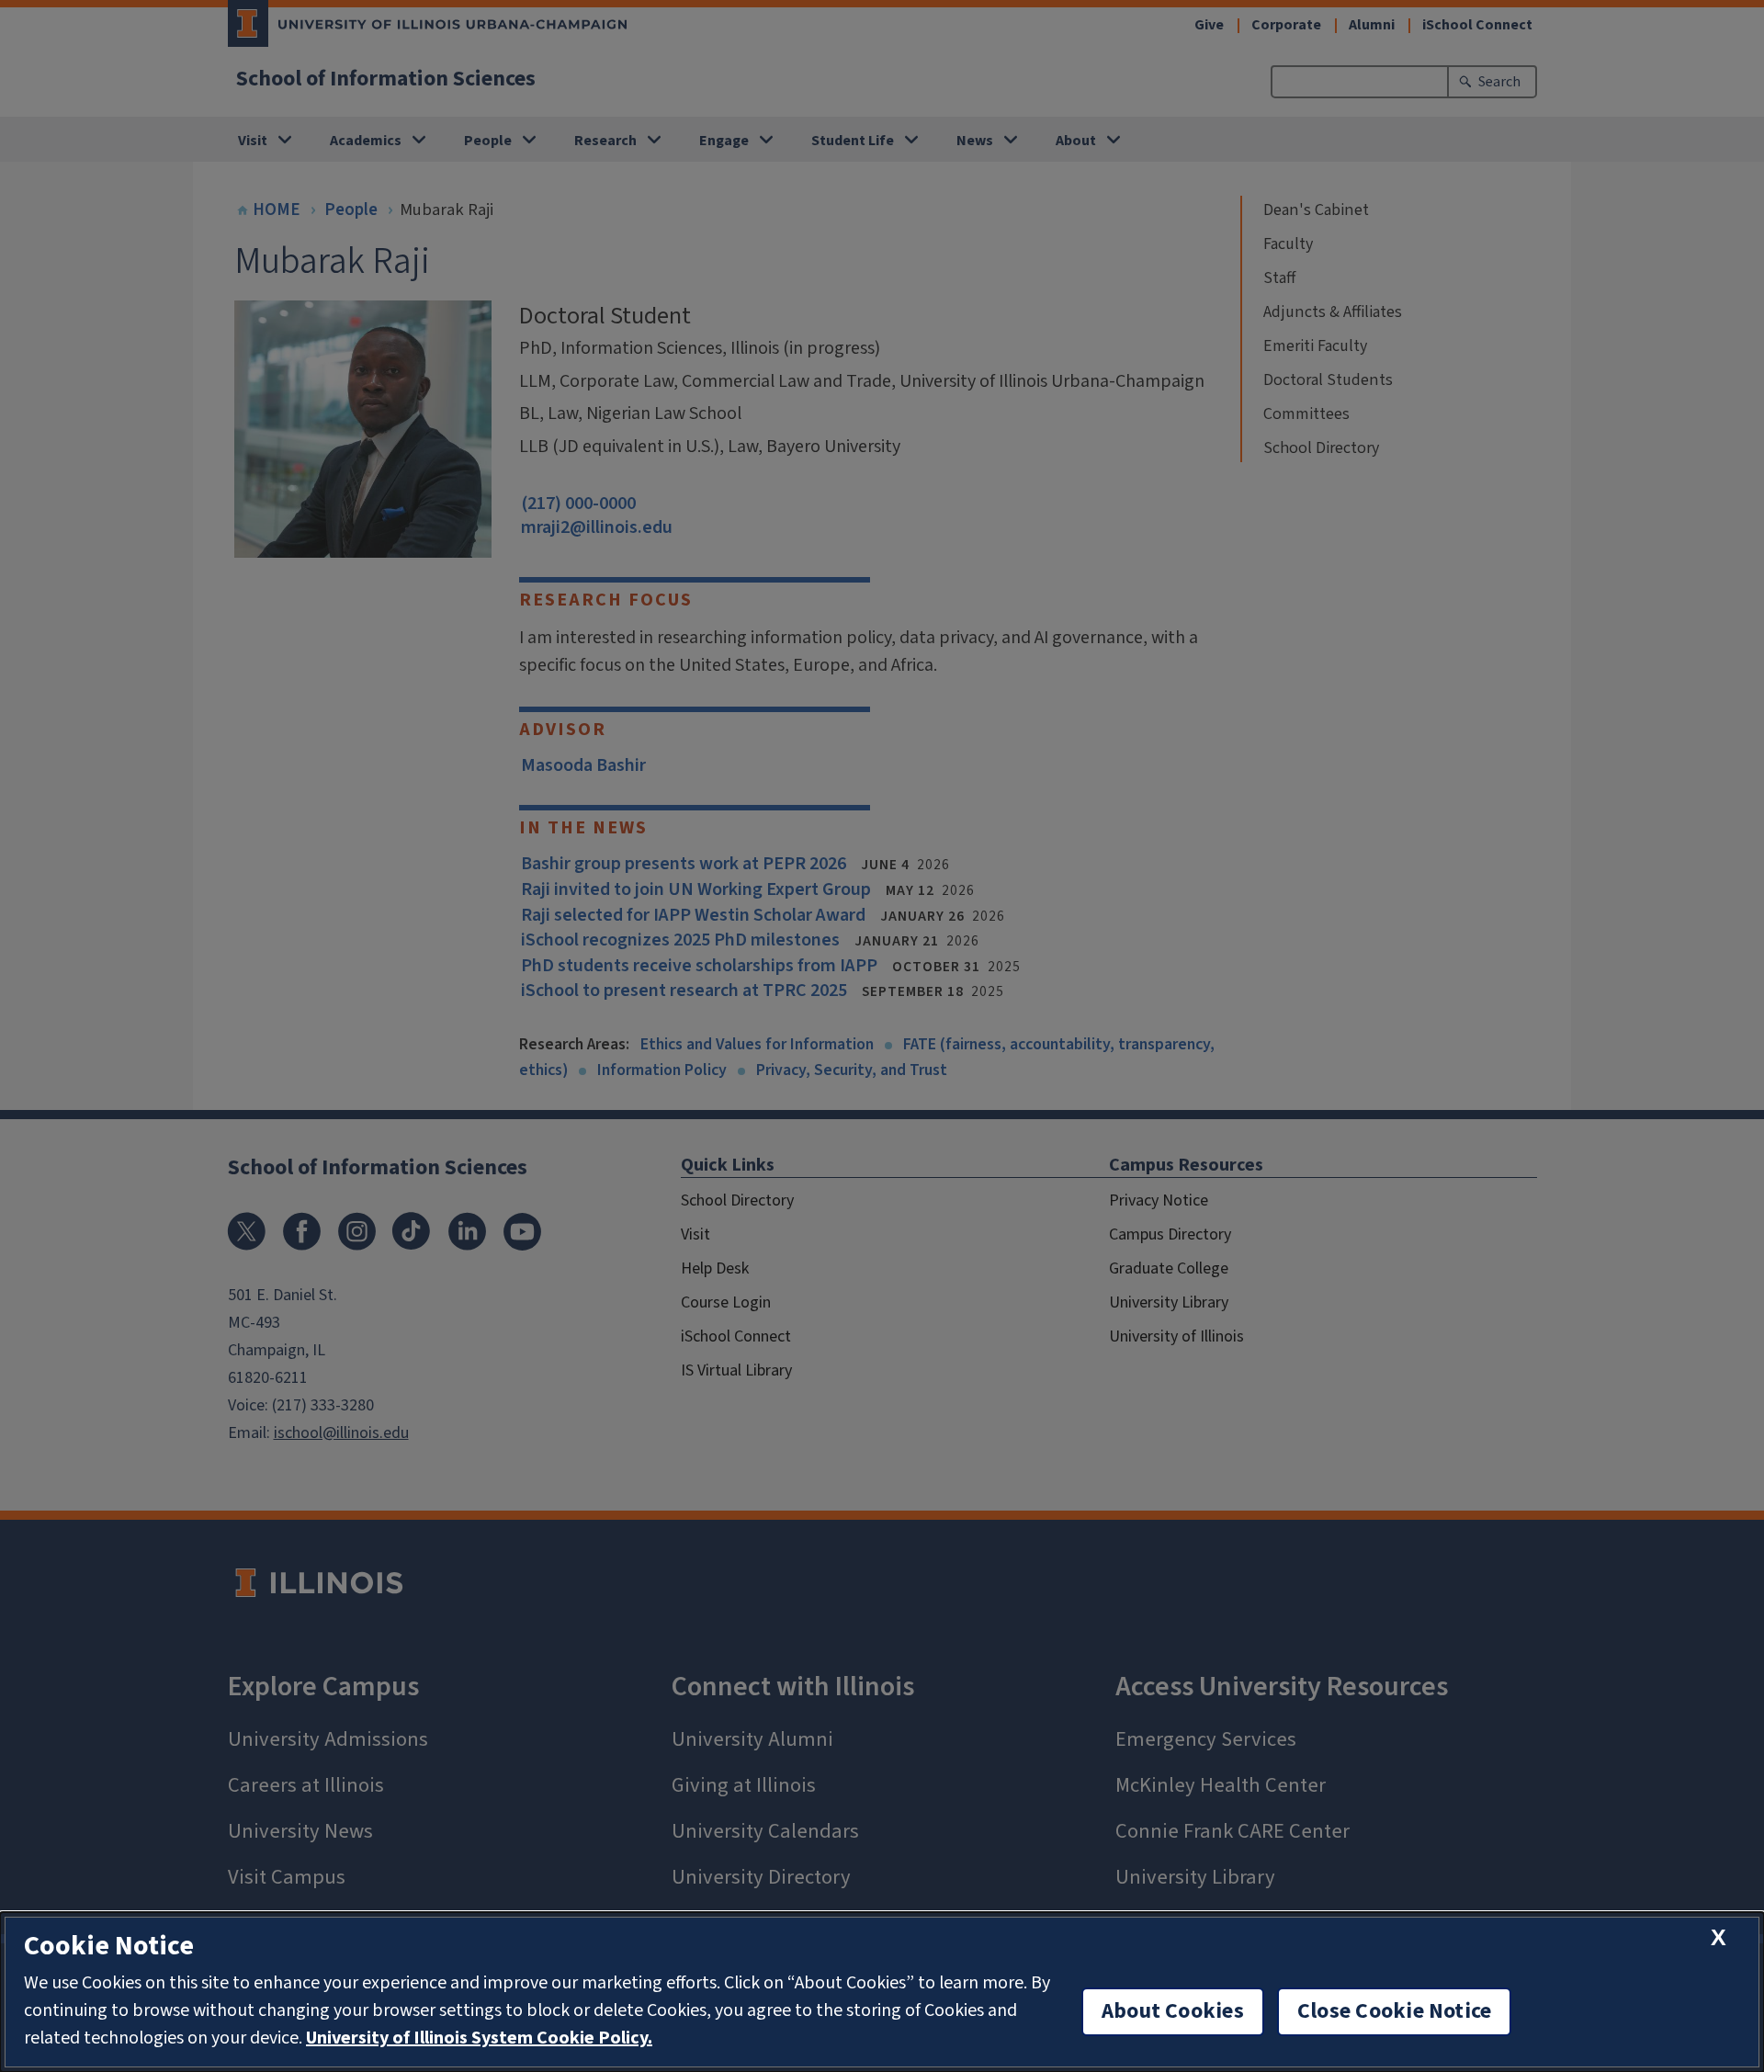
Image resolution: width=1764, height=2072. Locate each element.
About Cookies (1173, 2011)
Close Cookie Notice (1395, 2011)
